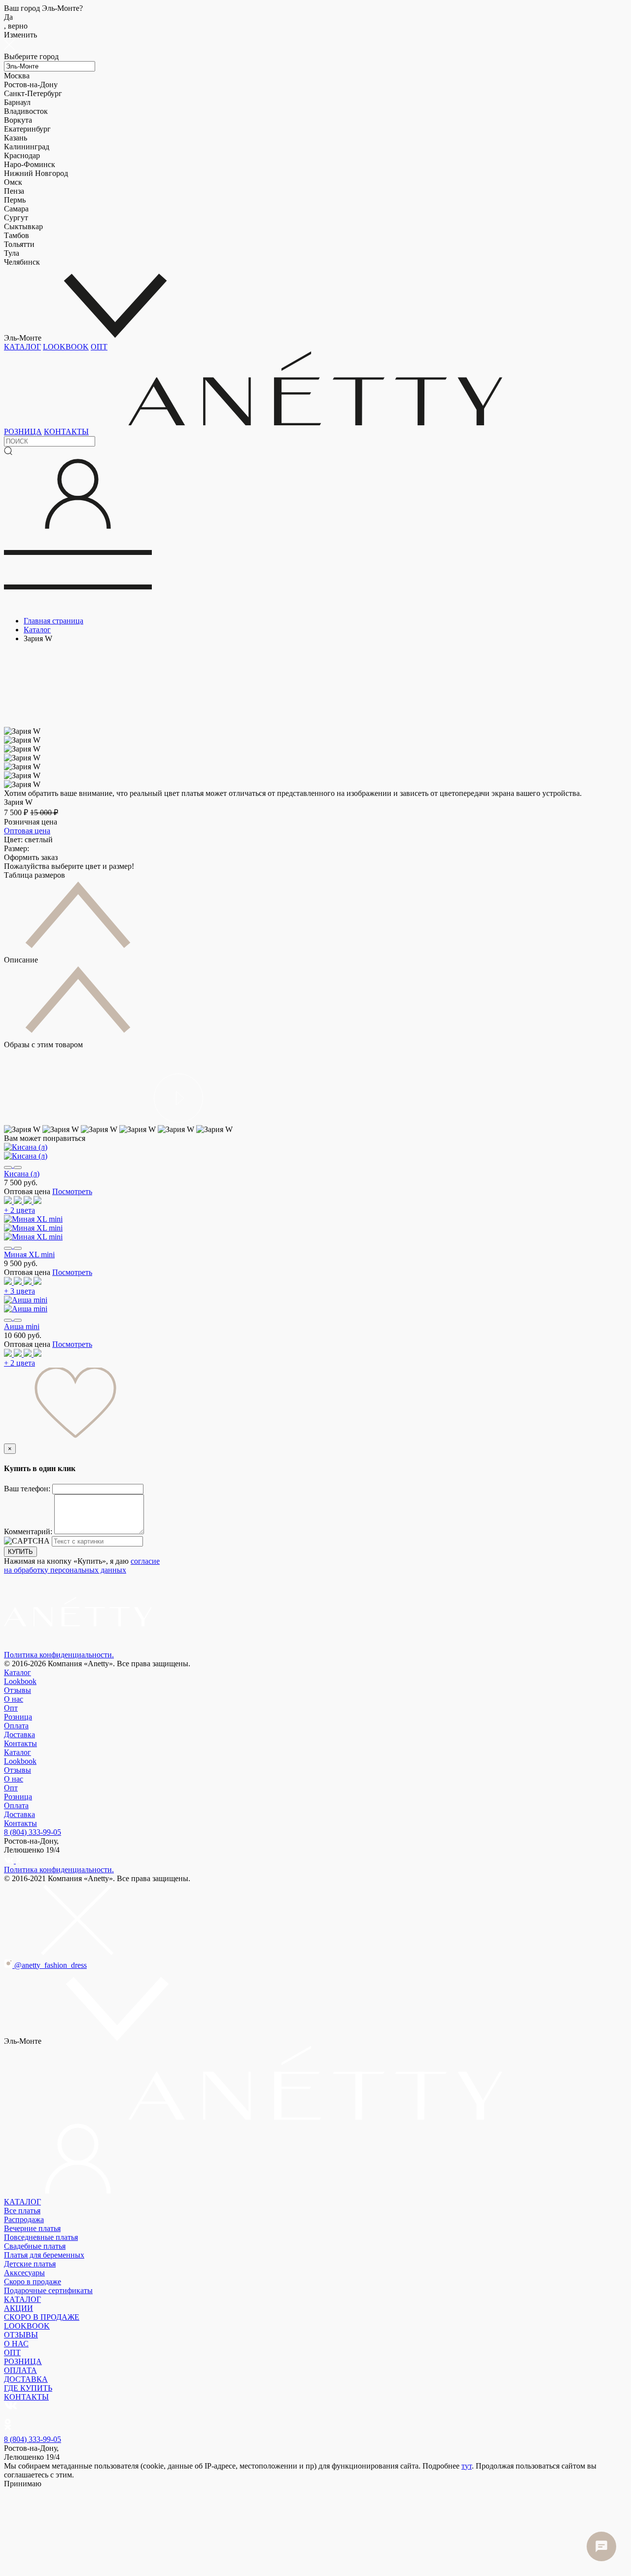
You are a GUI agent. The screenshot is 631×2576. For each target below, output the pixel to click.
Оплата (16, 1726)
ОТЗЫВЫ (21, 2335)
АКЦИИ (18, 2308)
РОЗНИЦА (23, 431)
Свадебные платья (35, 2246)
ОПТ (99, 347)
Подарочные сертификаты (48, 2290)
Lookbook (20, 1681)
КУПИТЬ (20, 1552)
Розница (18, 1717)
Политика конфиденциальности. (59, 1655)
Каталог (18, 1672)
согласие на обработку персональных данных (82, 1565)
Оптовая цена (27, 831)
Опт (11, 1708)
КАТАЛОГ (22, 347)
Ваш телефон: (28, 1489)
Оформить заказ (31, 857)
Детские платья (30, 2264)
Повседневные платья (41, 2237)
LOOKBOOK (66, 347)
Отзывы (18, 1690)
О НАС (16, 2344)
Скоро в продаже (33, 2282)
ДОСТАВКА (26, 2379)
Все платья (22, 2211)
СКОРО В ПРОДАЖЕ (42, 2317)
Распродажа (24, 2219)
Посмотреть (72, 1191)
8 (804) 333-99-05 (33, 1832)
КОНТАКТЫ (66, 431)
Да (16, 21)
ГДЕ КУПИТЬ (28, 2388)
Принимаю (23, 2484)
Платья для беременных (44, 2255)
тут (467, 2466)
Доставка (19, 1735)
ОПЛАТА (20, 2370)
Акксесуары (24, 2273)
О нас (14, 1699)
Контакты (20, 1743)
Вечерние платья (32, 2228)
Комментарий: (29, 1531)
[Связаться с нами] (601, 2546)
